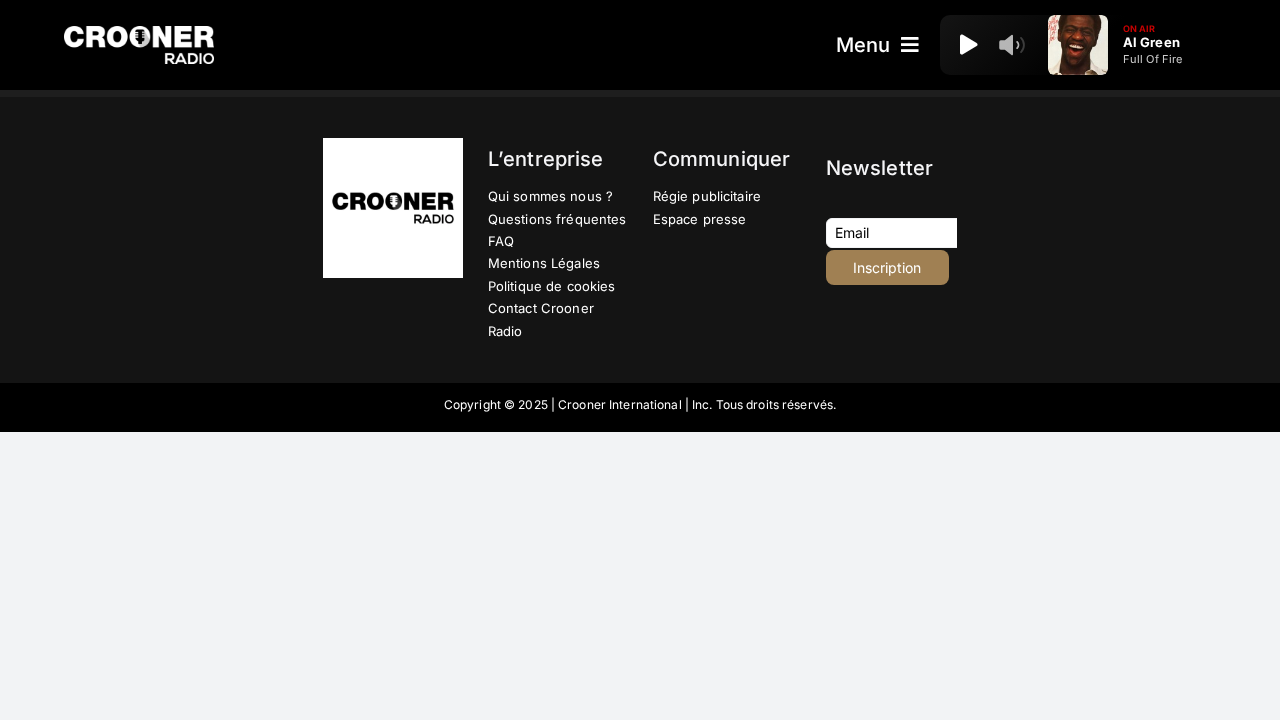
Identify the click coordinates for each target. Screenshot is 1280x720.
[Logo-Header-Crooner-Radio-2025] (139, 33)
